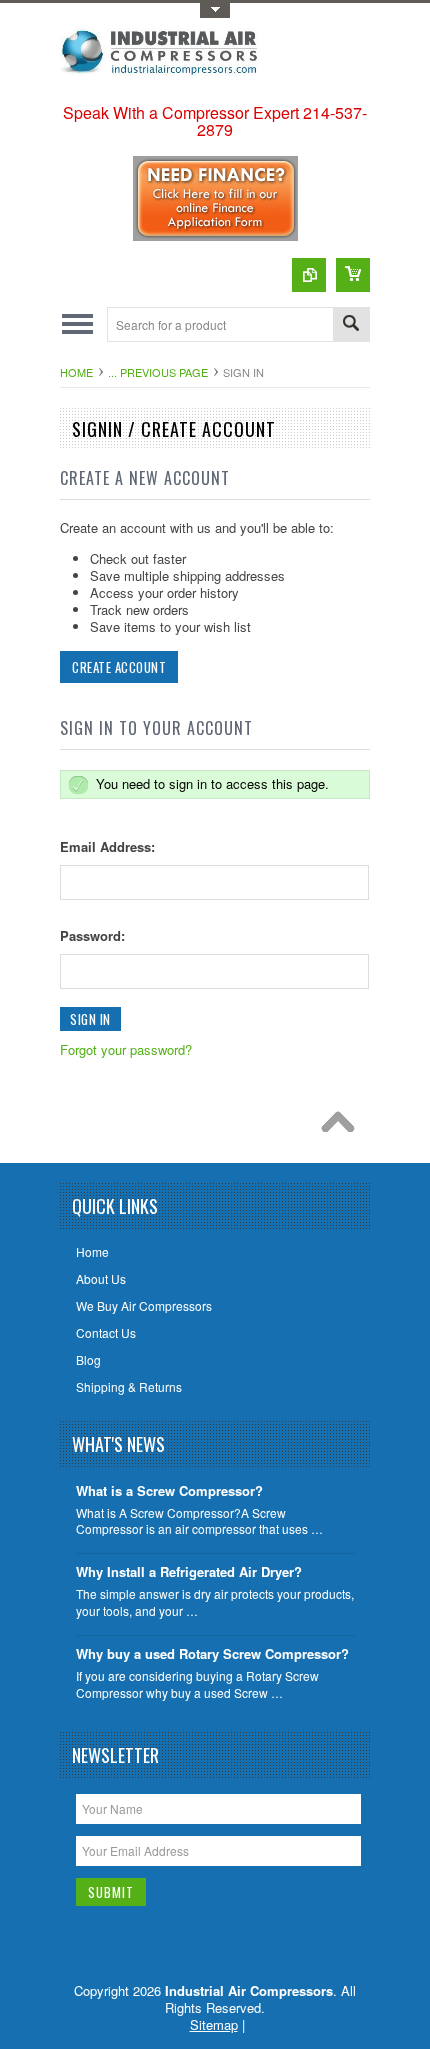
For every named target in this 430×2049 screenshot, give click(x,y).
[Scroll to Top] (343, 1127)
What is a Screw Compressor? (169, 1491)
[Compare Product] (309, 275)
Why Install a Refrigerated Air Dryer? (189, 1572)
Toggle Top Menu (215, 10)
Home (76, 372)
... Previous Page (158, 372)
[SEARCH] (351, 325)
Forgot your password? (126, 1049)
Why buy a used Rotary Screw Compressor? (212, 1654)
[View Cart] (353, 275)
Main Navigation (77, 324)
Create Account (119, 667)
